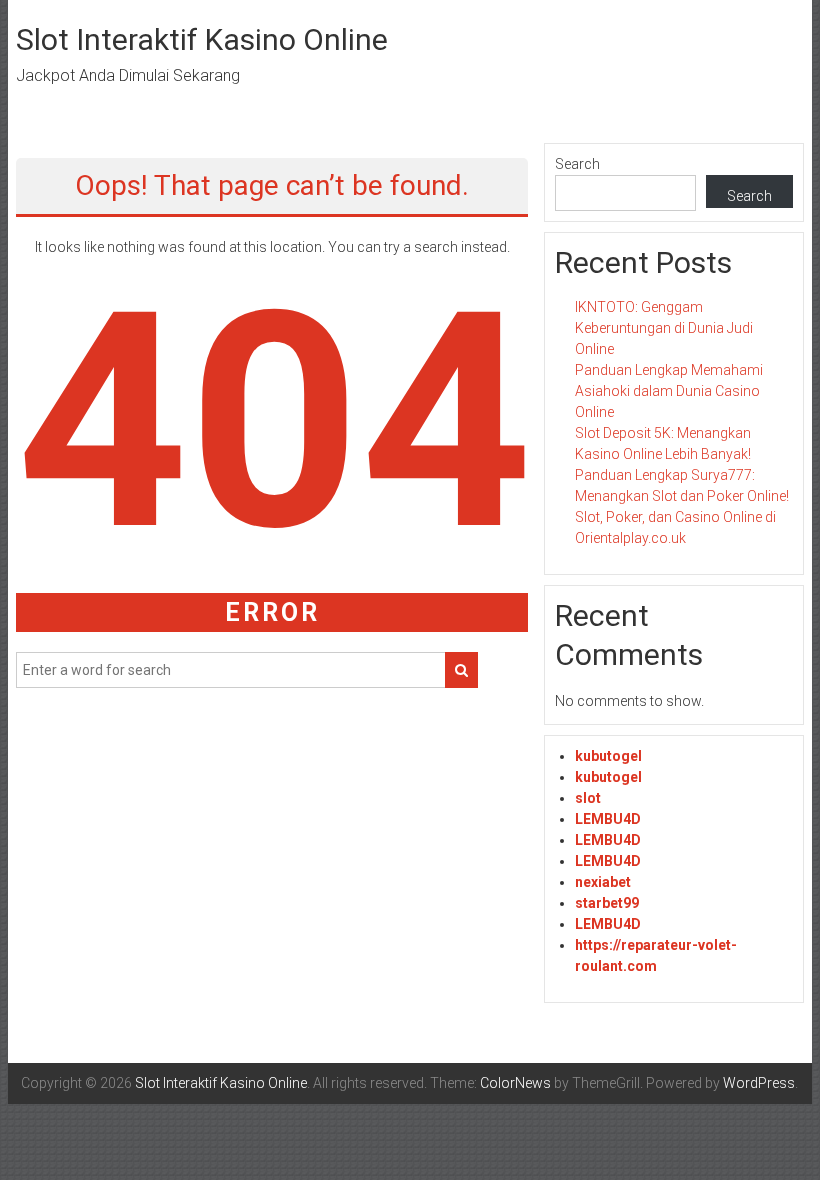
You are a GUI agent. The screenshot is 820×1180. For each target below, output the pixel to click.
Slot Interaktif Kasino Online (202, 39)
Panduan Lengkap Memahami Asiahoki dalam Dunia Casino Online (669, 391)
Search (577, 164)
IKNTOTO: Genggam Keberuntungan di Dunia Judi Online (664, 328)
